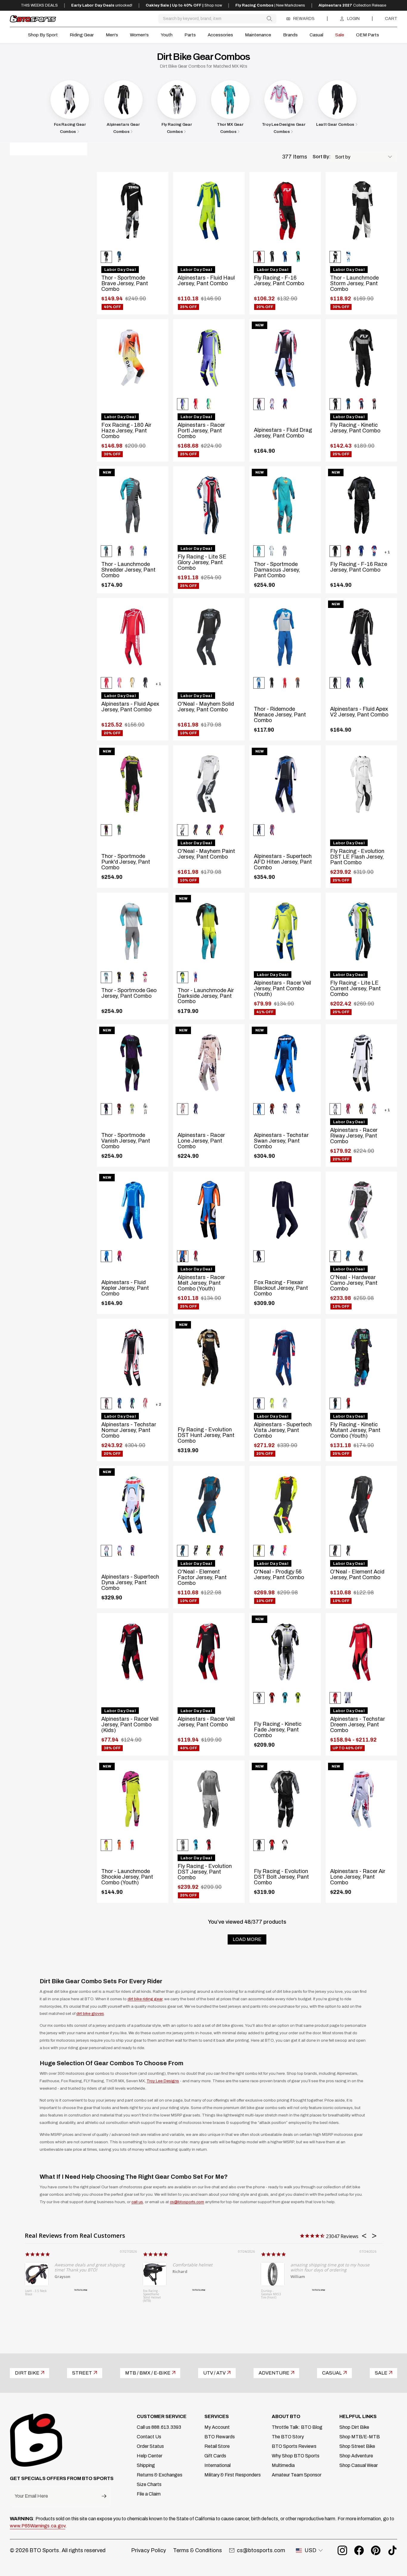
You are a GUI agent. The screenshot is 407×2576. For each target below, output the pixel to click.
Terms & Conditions (198, 2550)
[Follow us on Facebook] (359, 2550)
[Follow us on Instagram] (342, 2550)
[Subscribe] (104, 2496)
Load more (247, 1939)
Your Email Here (31, 2496)
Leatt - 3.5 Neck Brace (36, 2293)
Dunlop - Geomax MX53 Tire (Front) (271, 2294)
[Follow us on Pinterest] (376, 2550)
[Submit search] (269, 19)
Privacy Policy (149, 2550)
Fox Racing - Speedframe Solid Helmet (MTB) (152, 2296)
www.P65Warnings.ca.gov (38, 2526)
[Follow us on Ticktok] (392, 2550)
